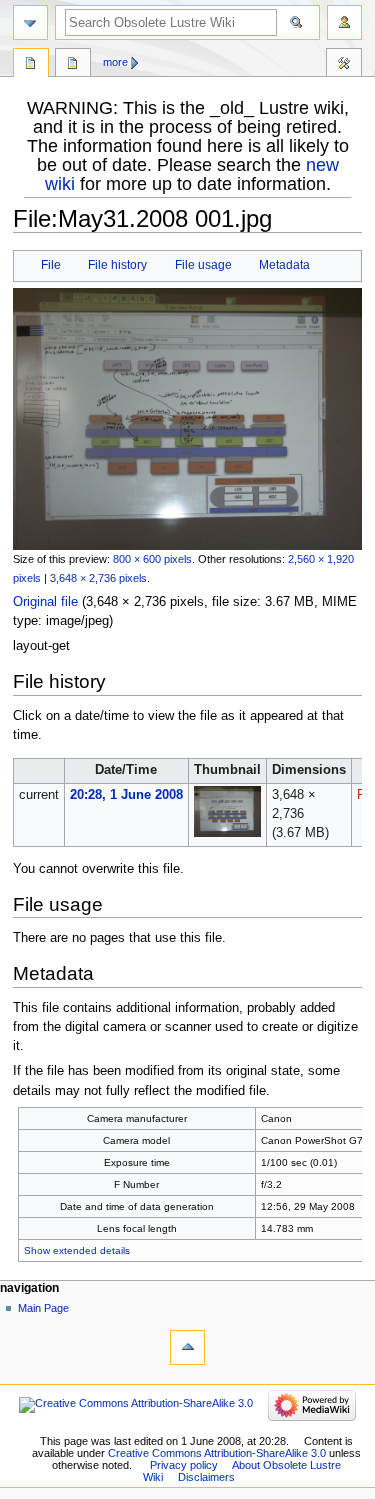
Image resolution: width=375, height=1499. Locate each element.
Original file (45, 602)
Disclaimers (206, 1477)
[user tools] (344, 22)
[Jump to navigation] (30, 22)
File (51, 265)
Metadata (284, 265)
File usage (203, 265)
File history (117, 265)
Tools (344, 65)
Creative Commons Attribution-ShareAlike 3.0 (217, 1453)
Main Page (43, 1308)
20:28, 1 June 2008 (126, 795)
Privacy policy (184, 1465)
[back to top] (187, 1347)
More (115, 62)
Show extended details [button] (77, 1250)
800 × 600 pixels (152, 559)
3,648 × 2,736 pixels (98, 578)
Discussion (73, 65)
